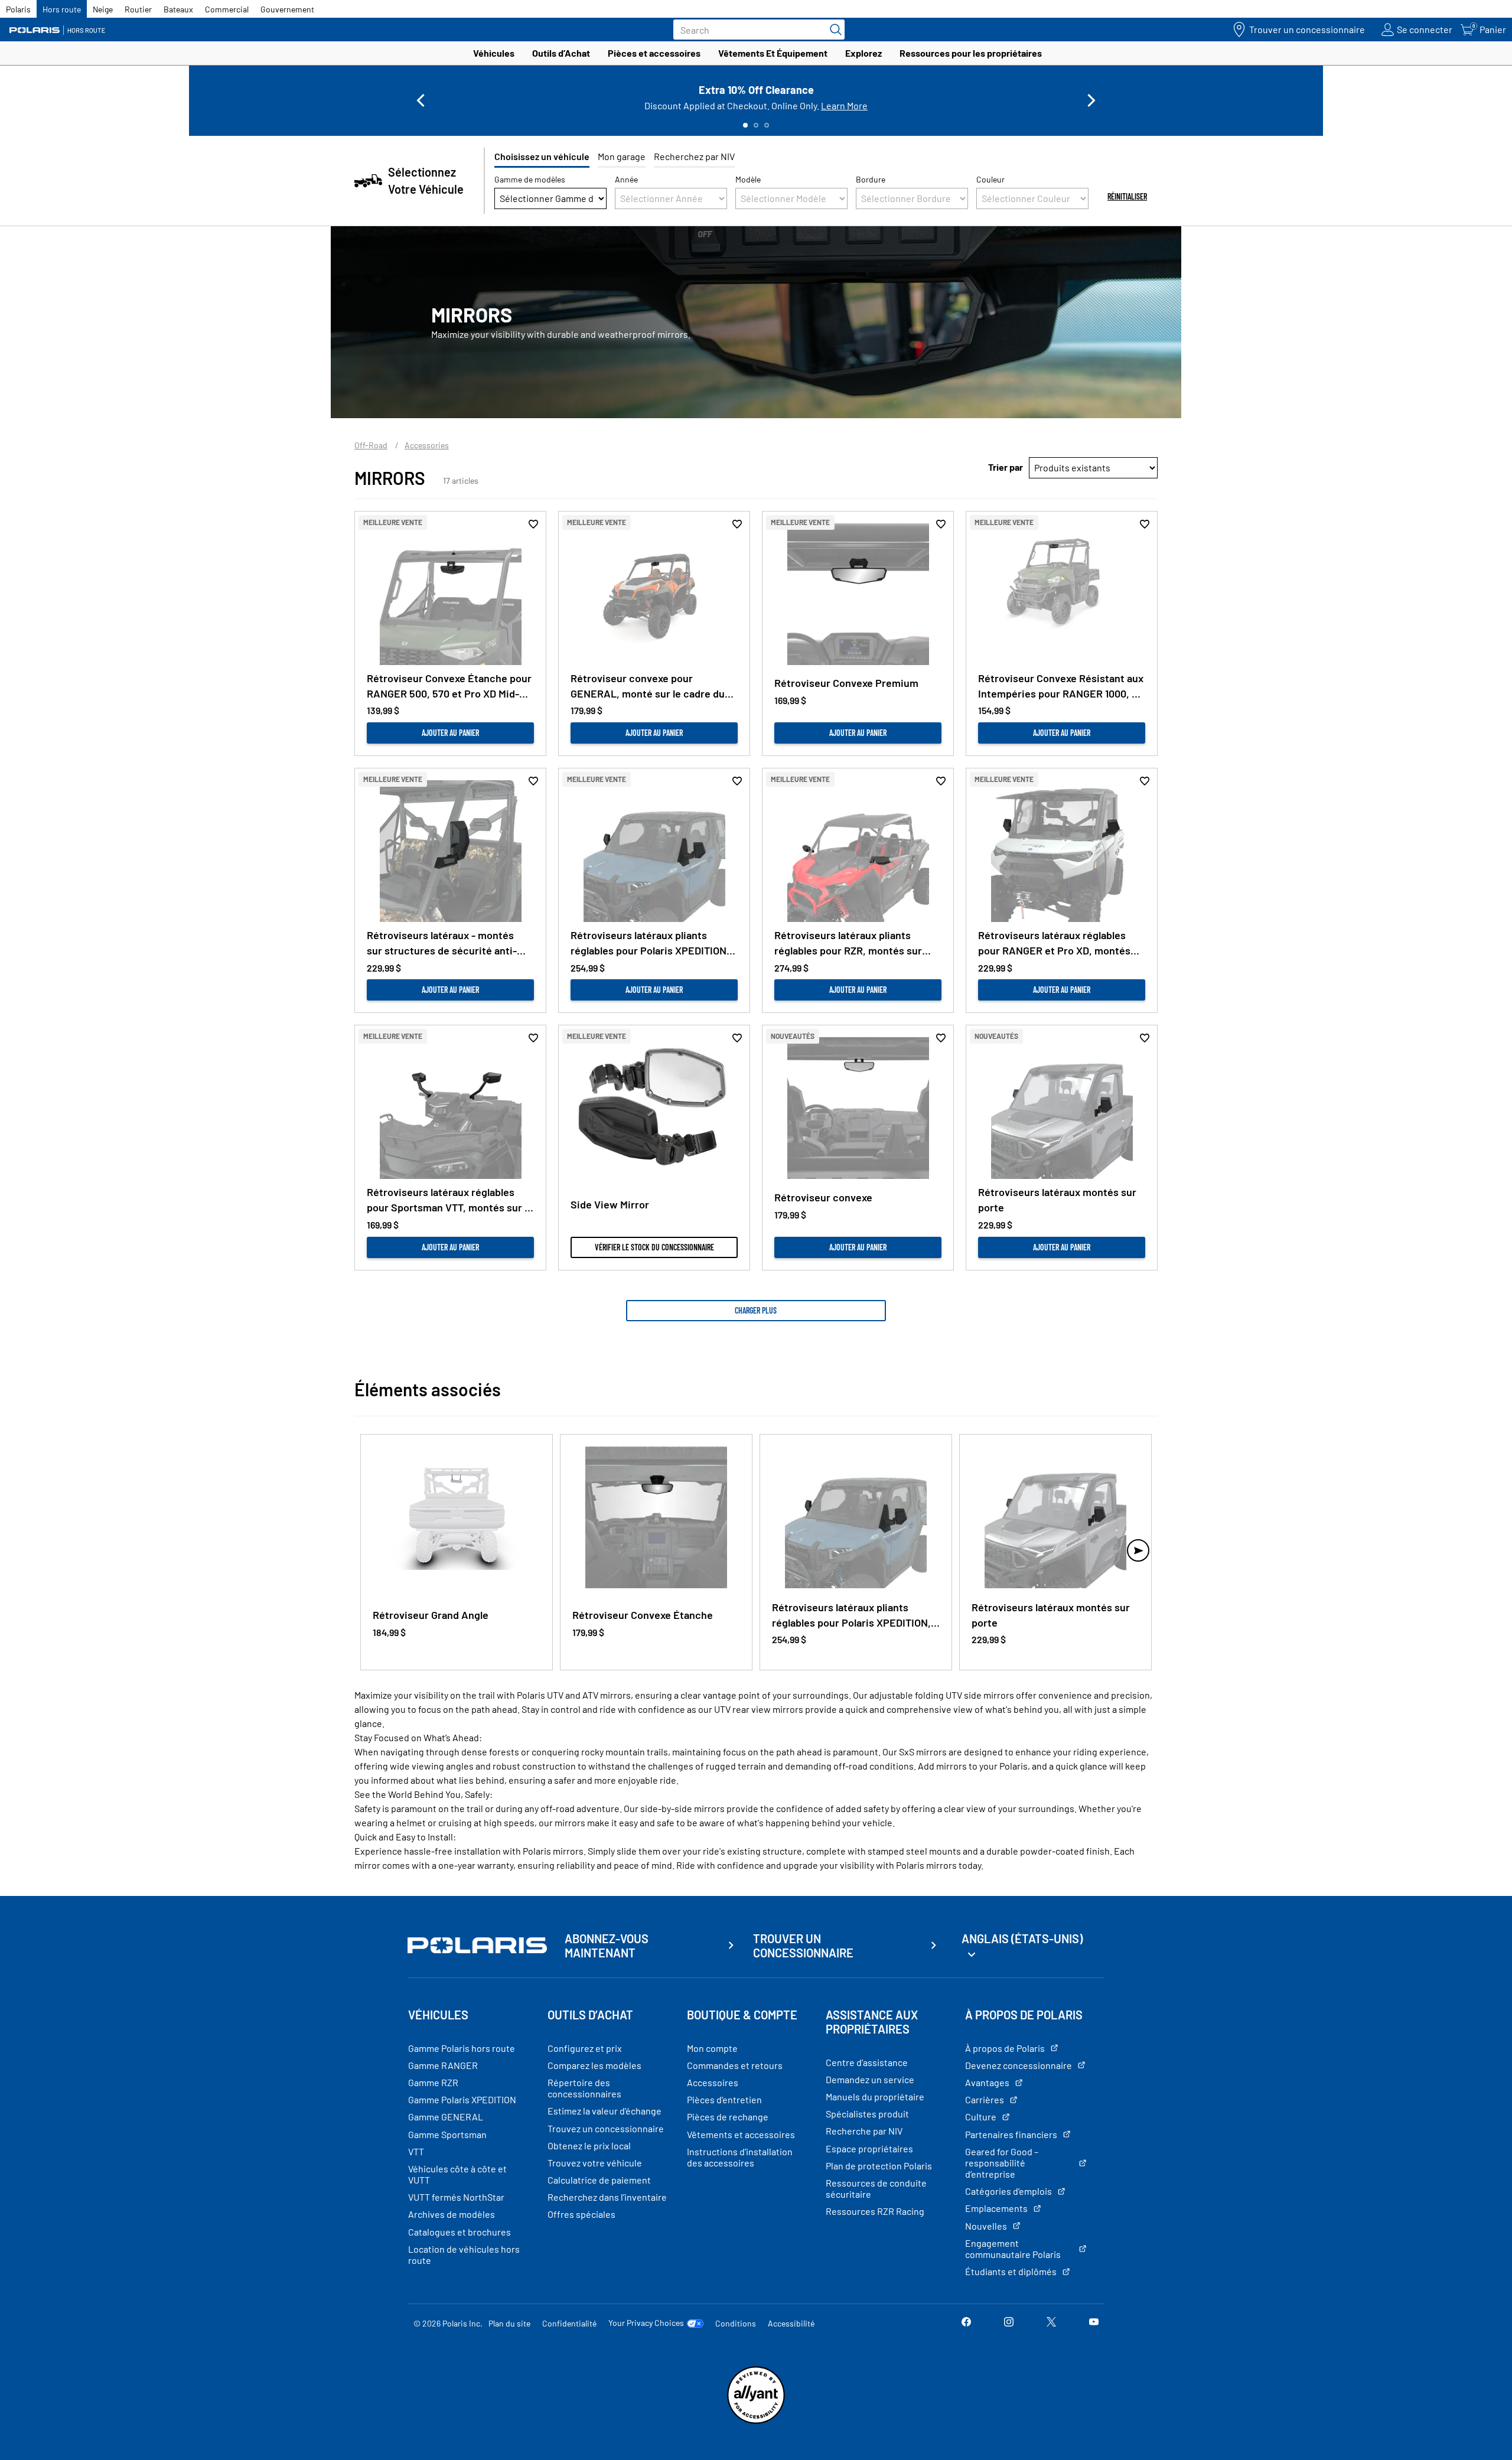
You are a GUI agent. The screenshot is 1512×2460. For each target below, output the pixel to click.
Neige (103, 9)
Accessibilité (791, 2323)
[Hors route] (62, 30)
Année (626, 179)
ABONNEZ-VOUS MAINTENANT (607, 1946)
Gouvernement (287, 9)
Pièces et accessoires (654, 53)
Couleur (990, 179)
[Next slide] (1091, 100)
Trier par (1006, 467)
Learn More (844, 105)
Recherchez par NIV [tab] (694, 156)
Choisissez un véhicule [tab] (542, 156)
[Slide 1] (745, 125)
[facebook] (966, 2323)
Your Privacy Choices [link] (646, 2323)
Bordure (871, 179)
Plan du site (509, 2323)
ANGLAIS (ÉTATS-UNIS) (1022, 1938)
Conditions (736, 2323)
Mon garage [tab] (622, 156)
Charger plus (756, 1310)
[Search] (833, 30)
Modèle (748, 179)
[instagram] (1009, 2323)
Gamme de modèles (530, 179)
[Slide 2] (756, 125)
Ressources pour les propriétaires (971, 53)
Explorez (863, 53)
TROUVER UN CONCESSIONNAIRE (803, 1946)
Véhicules (494, 53)
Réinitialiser (1127, 196)
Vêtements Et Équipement (773, 53)
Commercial (227, 9)
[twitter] (1051, 2323)
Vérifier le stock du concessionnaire (654, 1247)
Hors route (62, 9)
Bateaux (178, 9)
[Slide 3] (767, 125)
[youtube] (1094, 2323)
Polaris (18, 9)
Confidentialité (569, 2323)
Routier (138, 9)
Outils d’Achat (561, 53)
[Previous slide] (421, 100)
